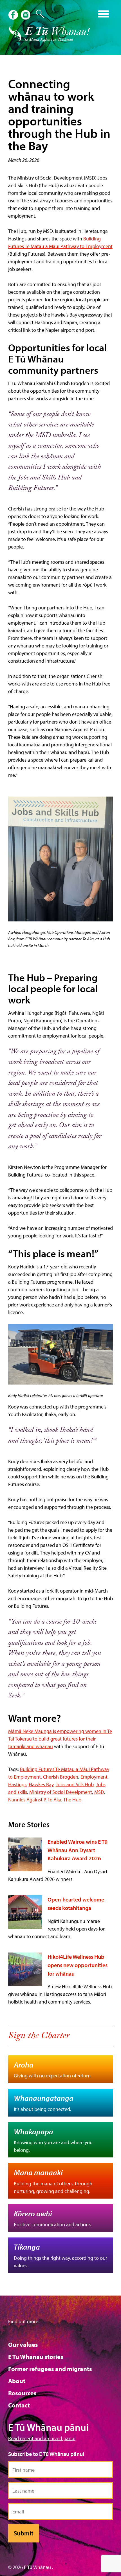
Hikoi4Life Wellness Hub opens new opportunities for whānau (78, 1965)
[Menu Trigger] (104, 13)
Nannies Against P (27, 1800)
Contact (19, 2405)
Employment (94, 1777)
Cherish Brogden (61, 1777)
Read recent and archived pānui (42, 2438)
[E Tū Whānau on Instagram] (26, 16)
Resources (22, 2393)
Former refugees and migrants (50, 2369)
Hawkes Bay (41, 1784)
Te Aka (54, 1800)
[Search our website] (37, 14)
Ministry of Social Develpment (61, 1792)
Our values (23, 2345)
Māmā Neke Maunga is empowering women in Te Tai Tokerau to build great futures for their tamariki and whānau (60, 1739)
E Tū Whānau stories (36, 2357)
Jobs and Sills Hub (75, 1784)
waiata (48, 12)
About (17, 2381)
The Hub (72, 1800)
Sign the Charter (39, 2037)
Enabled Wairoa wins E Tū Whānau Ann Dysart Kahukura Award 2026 (78, 1850)
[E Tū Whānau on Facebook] (14, 16)
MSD (99, 1792)
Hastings (17, 1784)
